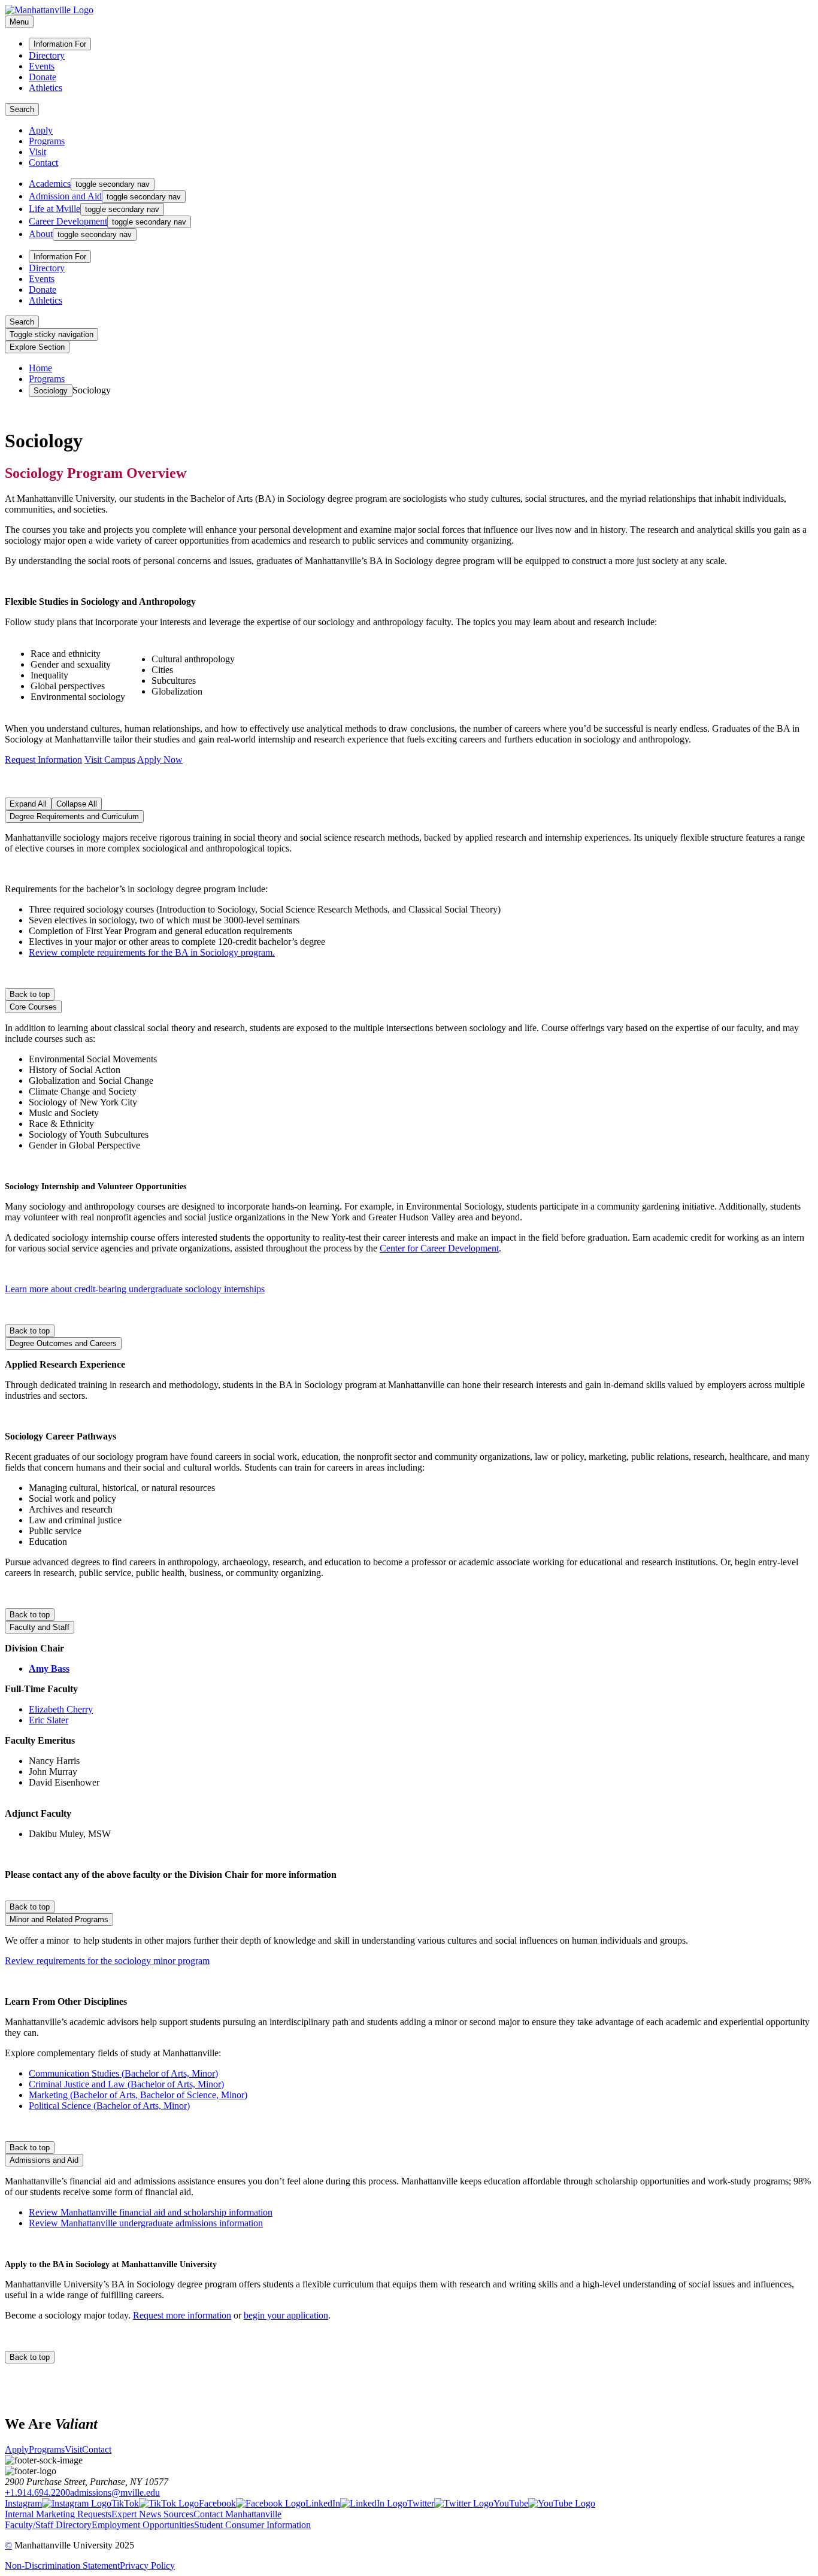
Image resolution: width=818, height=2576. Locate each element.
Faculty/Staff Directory (48, 2525)
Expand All (28, 804)
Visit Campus (110, 760)
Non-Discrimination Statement (62, 2566)
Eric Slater (49, 1720)
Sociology (51, 391)
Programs (47, 141)
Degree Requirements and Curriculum (74, 816)
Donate (43, 77)
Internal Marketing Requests (58, 2514)
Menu (19, 22)
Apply (41, 130)
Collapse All (77, 804)
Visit (37, 152)
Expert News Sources (152, 2514)
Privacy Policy (147, 2566)
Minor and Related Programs (59, 1919)
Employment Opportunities (143, 2525)
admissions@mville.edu (115, 2492)
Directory (47, 55)
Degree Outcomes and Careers (63, 1343)
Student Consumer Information (252, 2525)
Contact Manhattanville (237, 2514)
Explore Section (37, 347)
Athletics (46, 88)
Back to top (30, 994)
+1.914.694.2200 (37, 2492)
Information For (60, 44)
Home (40, 368)
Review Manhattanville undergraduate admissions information (146, 2223)
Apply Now (160, 760)
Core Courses (33, 1007)
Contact (43, 163)
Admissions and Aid (44, 2160)
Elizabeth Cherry (61, 1709)
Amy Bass (49, 1669)
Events (42, 66)
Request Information (43, 760)
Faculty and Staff (40, 1627)
